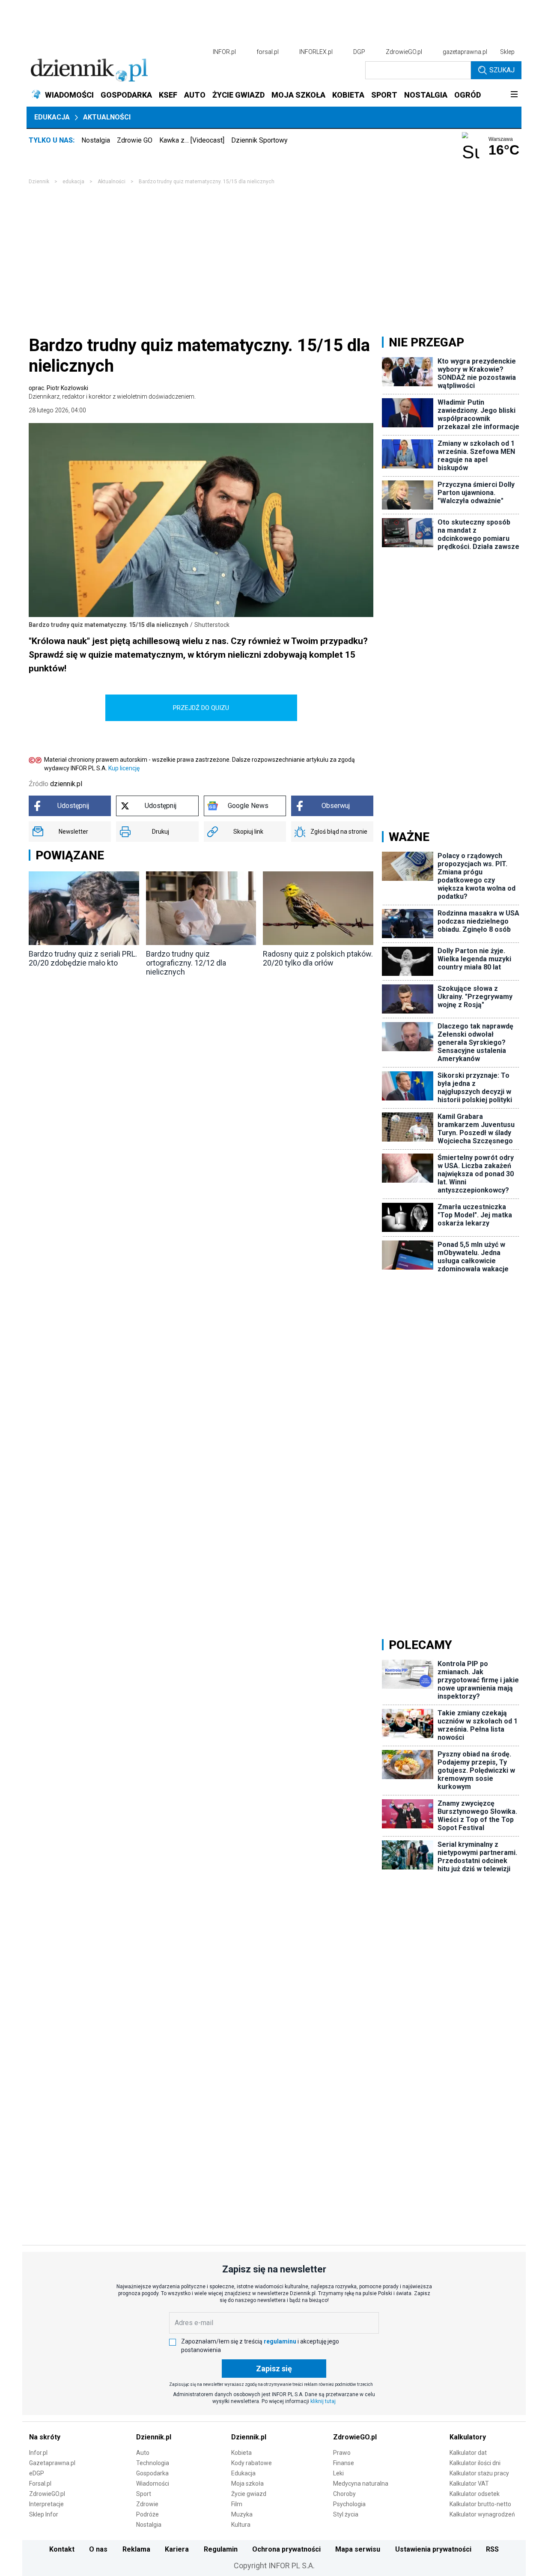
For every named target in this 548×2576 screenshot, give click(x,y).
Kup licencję (124, 768)
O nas (98, 2549)
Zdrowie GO (135, 140)
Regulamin (221, 2549)
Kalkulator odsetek (475, 2494)
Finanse (344, 2463)
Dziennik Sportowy (259, 140)
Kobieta (241, 2453)
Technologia (153, 2463)
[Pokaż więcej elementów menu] (514, 95)
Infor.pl (38, 2453)
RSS (492, 2549)
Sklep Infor (44, 2514)
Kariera (177, 2549)
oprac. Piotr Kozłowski (112, 392)
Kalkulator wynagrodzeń (482, 2514)
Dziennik (39, 182)
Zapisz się (274, 2369)
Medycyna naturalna (361, 2484)
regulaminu (280, 2341)
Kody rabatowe (252, 2463)
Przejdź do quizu (201, 708)
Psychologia (349, 2504)
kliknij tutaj (323, 2401)
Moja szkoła (247, 2484)
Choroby (344, 2494)
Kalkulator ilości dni (475, 2463)
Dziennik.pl (154, 2437)
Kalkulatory (468, 2437)
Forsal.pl (40, 2484)
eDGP (37, 2473)
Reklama (136, 2549)
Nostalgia (96, 140)
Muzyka (242, 2514)
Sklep (507, 52)
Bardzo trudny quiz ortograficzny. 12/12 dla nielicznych (186, 963)
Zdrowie (147, 2504)
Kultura (241, 2525)
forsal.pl (268, 52)
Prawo (342, 2453)
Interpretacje (46, 2504)
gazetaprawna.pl (465, 52)
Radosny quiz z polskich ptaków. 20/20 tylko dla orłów (318, 958)
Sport (144, 2494)
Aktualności (107, 117)
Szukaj (502, 70)
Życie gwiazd (249, 2494)
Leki (338, 2473)
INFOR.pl (224, 52)
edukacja (73, 182)
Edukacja (52, 117)
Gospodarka (152, 2473)
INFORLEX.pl (316, 52)
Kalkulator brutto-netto (480, 2504)
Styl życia (346, 2514)
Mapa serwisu (358, 2549)
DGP (359, 52)
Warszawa (501, 139)
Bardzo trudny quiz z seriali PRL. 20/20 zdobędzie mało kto (83, 958)
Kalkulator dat (468, 2453)
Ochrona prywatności (286, 2549)
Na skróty (45, 2437)
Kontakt (62, 2549)
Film (237, 2504)
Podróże (147, 2514)
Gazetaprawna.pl (52, 2463)
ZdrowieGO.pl (404, 52)
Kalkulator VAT (469, 2484)
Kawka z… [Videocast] (192, 140)
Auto (143, 2453)
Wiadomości (153, 2484)
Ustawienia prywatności (433, 2549)
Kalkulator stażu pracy (479, 2473)
